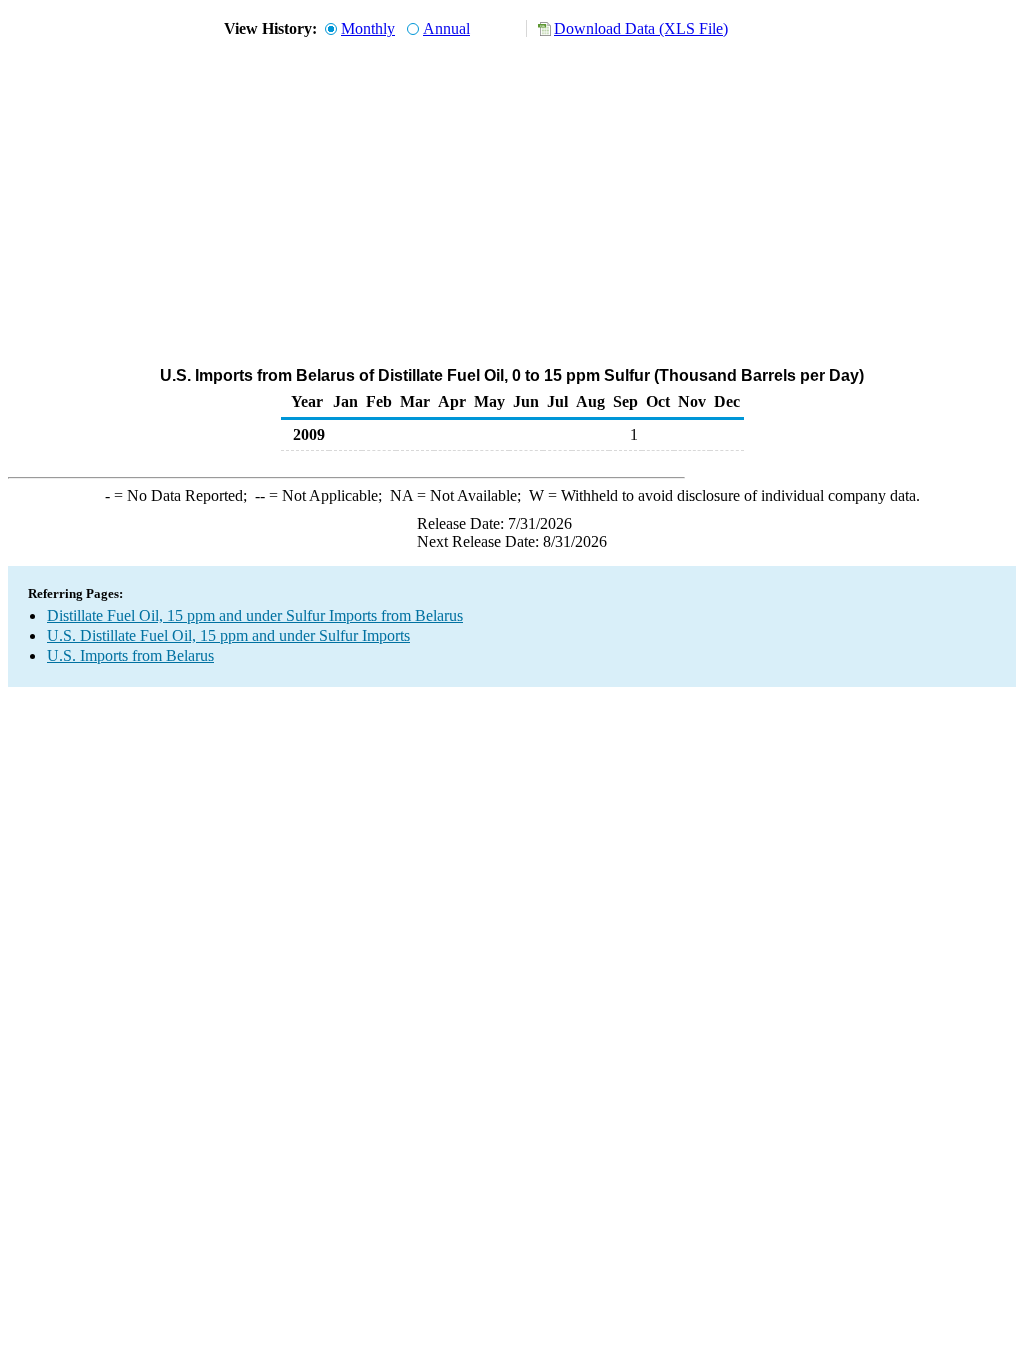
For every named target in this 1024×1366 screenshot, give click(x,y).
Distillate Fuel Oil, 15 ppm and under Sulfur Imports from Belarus (255, 615)
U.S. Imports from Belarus (130, 655)
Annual (446, 28)
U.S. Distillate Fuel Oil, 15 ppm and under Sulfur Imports (228, 635)
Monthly (368, 28)
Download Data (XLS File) (641, 28)
